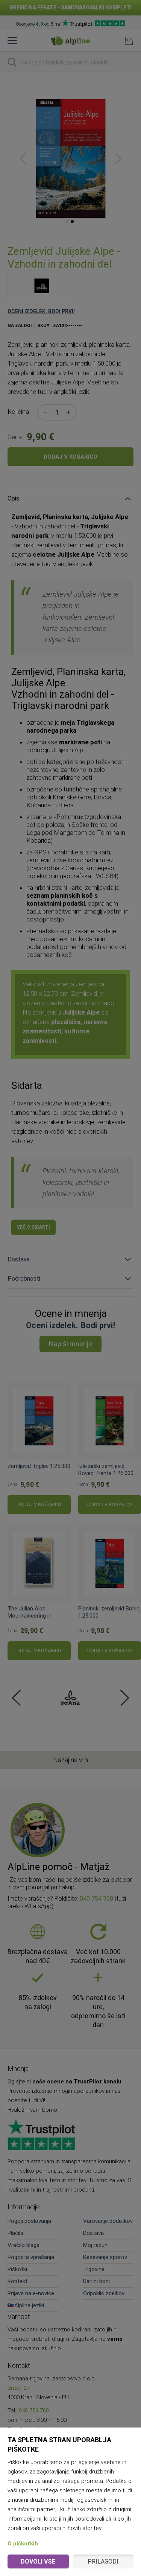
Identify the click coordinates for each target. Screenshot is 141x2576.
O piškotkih (23, 2544)
